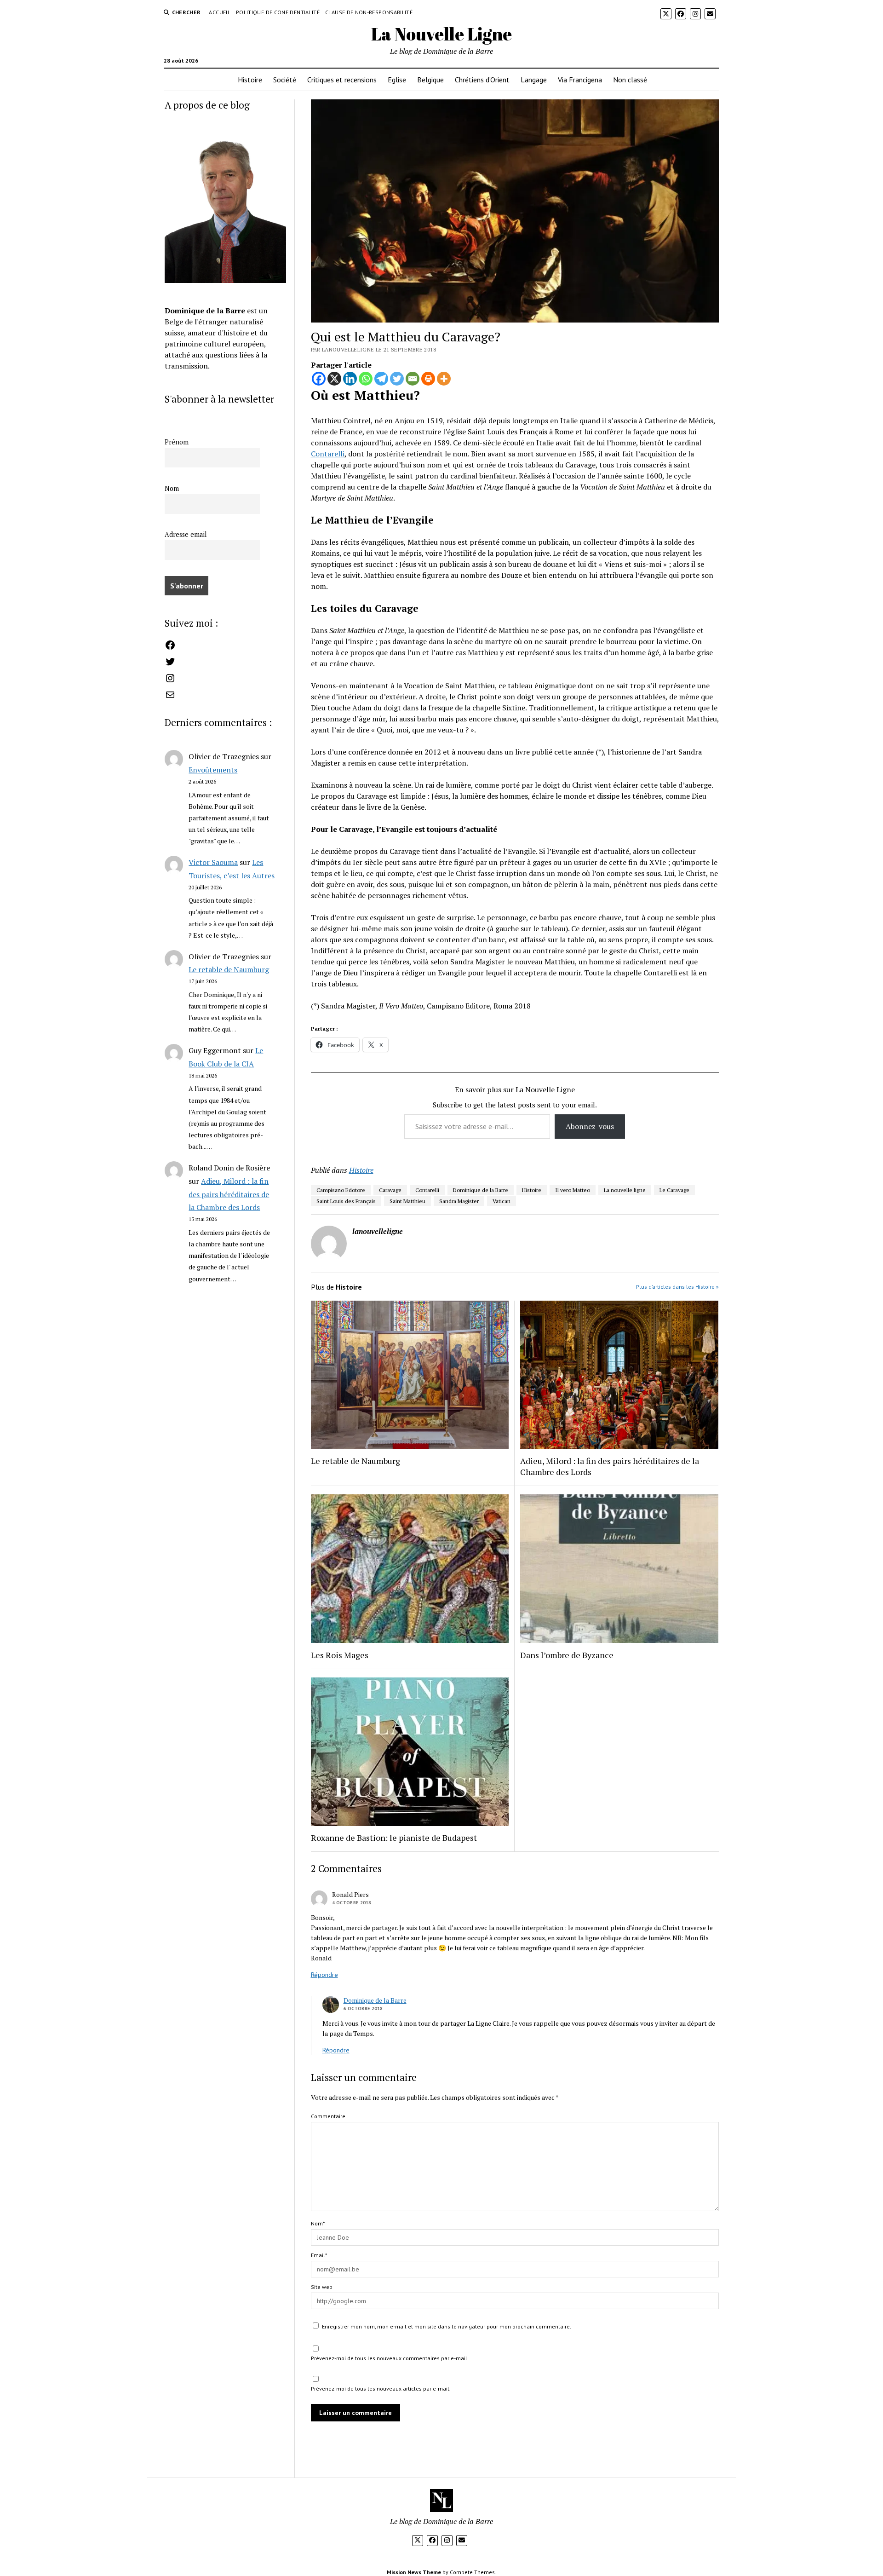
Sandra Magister (459, 1201)
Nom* (318, 2223)
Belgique (430, 80)
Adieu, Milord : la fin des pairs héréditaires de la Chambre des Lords (229, 1194)
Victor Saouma (213, 862)
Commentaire (328, 2116)
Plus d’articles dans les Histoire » (677, 1287)
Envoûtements (213, 770)
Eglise (397, 80)
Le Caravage (674, 1190)
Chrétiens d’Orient (482, 80)
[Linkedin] (350, 379)
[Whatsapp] (366, 379)
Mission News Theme (414, 2572)
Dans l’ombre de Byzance (567, 1655)
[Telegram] (381, 379)
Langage (534, 80)
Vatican (502, 1201)
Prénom (177, 442)
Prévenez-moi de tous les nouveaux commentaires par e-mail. (390, 2358)
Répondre (324, 1975)
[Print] (428, 379)
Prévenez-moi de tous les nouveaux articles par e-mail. (381, 2389)
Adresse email (186, 534)
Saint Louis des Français (346, 1201)
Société (285, 80)
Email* (319, 2255)
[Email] (413, 379)
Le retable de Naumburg (229, 969)
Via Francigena (580, 80)
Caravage (390, 1190)
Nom (172, 488)
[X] (334, 379)
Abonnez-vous (590, 1126)
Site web (322, 2287)
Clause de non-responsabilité (369, 12)
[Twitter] (397, 379)
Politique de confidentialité (278, 12)
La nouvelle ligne (625, 1190)
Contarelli (328, 454)
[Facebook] (319, 379)
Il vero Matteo (573, 1190)
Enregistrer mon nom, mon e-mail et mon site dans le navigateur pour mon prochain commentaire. (447, 2326)
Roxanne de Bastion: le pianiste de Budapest (394, 1838)
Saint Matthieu (407, 1201)
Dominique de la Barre (481, 1190)
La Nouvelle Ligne (441, 34)
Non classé (630, 80)
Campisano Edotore (341, 1190)
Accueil (220, 12)
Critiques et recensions (342, 80)
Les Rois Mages (340, 1655)
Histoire (250, 80)
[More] (444, 379)
